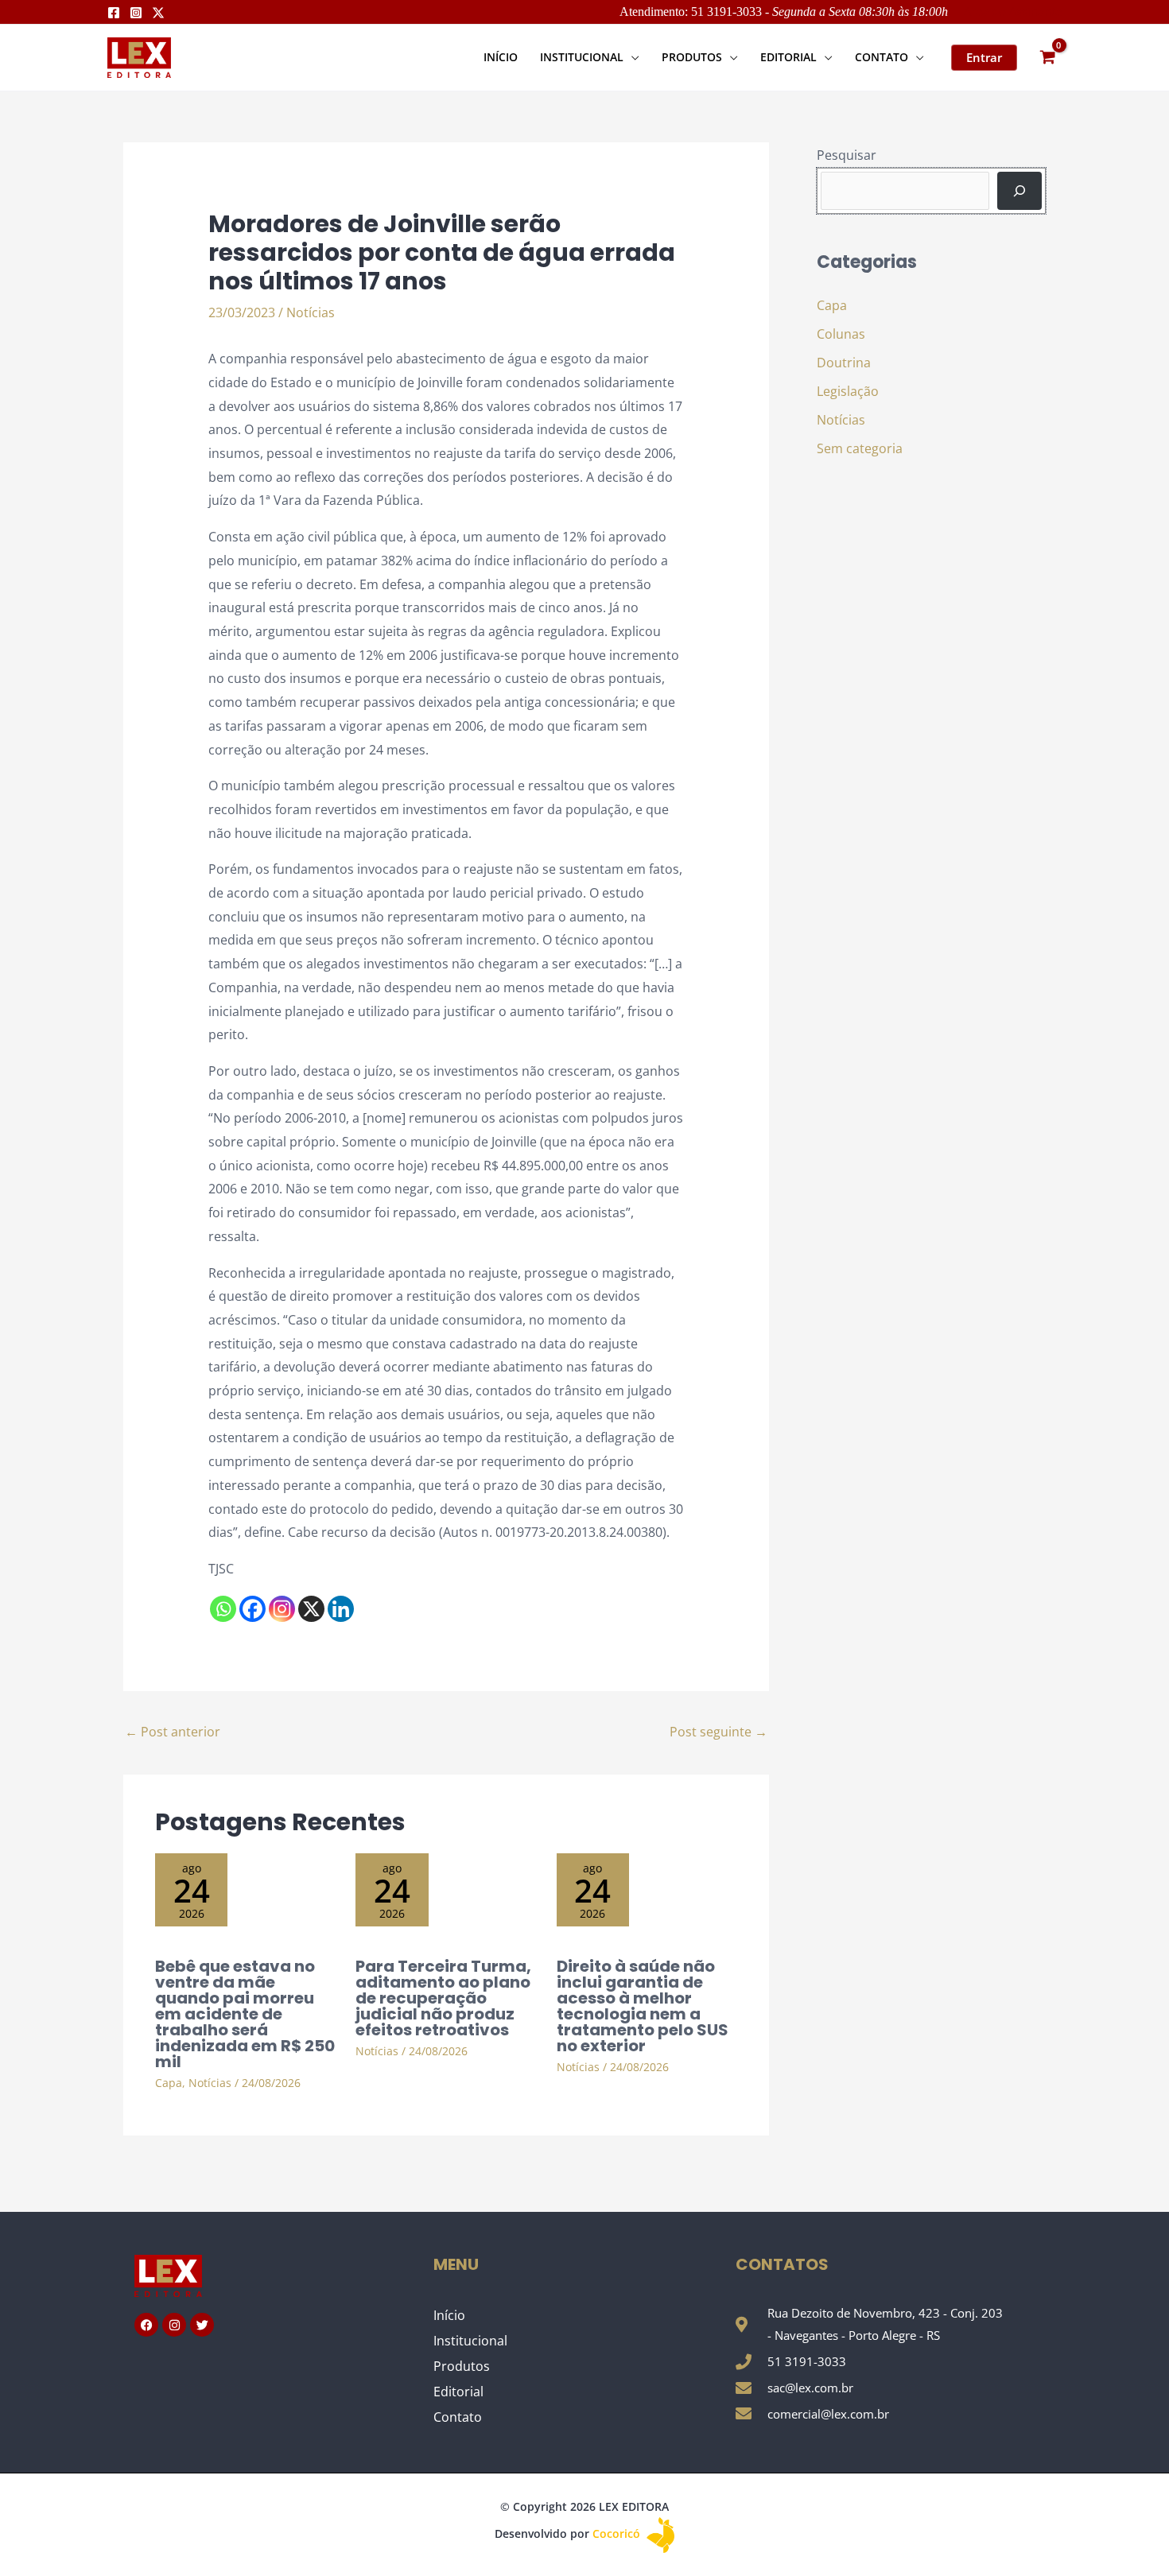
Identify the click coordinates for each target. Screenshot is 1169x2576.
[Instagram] (136, 13)
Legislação (848, 391)
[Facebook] (114, 13)
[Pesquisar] (1019, 191)
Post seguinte (718, 1732)
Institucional (470, 2341)
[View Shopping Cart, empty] (1047, 58)
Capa (169, 2083)
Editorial (458, 2392)
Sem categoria (860, 448)
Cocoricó (618, 2533)
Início (449, 2315)
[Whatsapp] (223, 1609)
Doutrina (844, 363)
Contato (458, 2417)
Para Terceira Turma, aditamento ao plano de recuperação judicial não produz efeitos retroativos (443, 1998)
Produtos (462, 2366)
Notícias (311, 312)
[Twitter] (158, 13)
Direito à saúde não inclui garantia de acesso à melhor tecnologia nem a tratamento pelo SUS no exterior (643, 2006)
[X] (311, 1609)
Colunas (841, 334)
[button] (631, 57)
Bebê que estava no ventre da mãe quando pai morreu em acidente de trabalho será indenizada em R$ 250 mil (245, 2014)
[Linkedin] (341, 1609)
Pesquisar (847, 155)
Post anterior (173, 1732)
